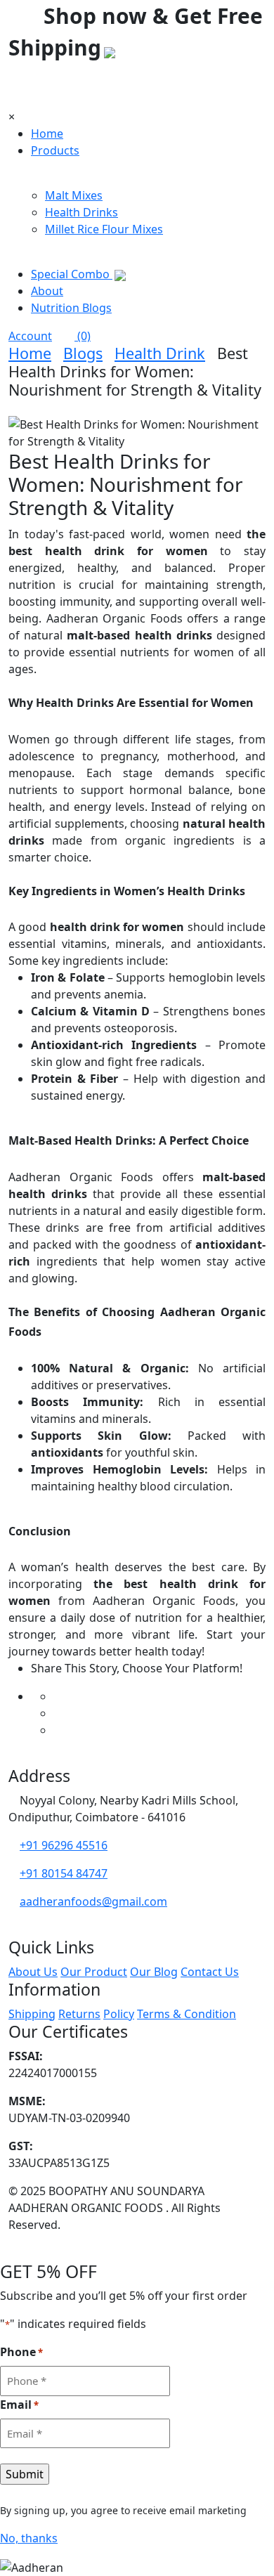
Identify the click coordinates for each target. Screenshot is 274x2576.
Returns (79, 2014)
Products (55, 150)
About (47, 291)
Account (30, 336)
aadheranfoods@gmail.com (93, 1901)
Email (19, 2405)
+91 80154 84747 (64, 1873)
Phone (21, 2352)
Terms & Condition (187, 2014)
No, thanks (29, 2538)
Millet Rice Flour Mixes (104, 229)
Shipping (32, 2014)
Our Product (94, 1972)
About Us (33, 1972)
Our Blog (154, 1972)
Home (47, 134)
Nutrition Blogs (71, 308)
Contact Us (210, 1972)
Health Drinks (81, 212)
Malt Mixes (74, 195)
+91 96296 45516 (64, 1845)
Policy (119, 2014)
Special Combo (72, 274)
